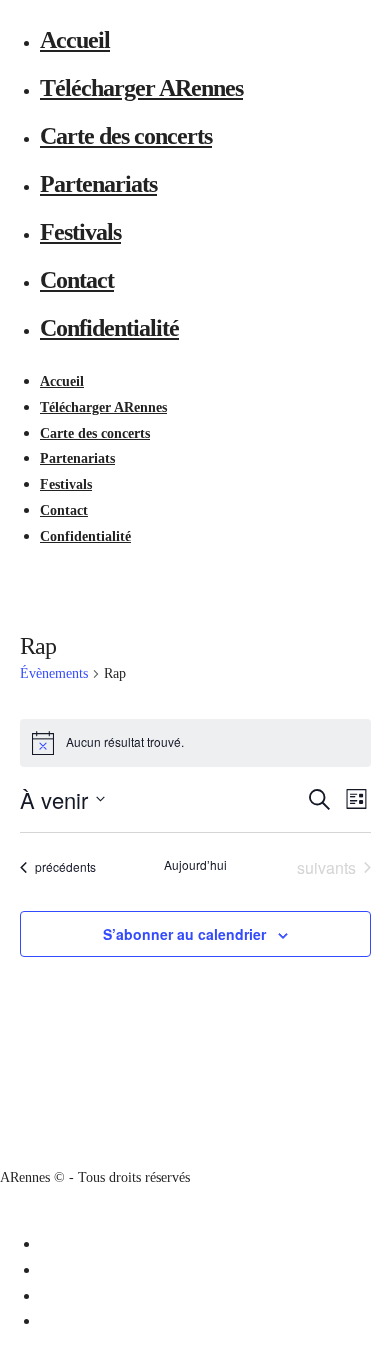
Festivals (80, 232)
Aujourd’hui (195, 865)
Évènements (54, 673)
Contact (77, 280)
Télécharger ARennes (141, 88)
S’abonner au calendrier (184, 934)
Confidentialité (109, 328)
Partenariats (98, 184)
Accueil (75, 40)
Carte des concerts (126, 136)
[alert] (195, 743)
